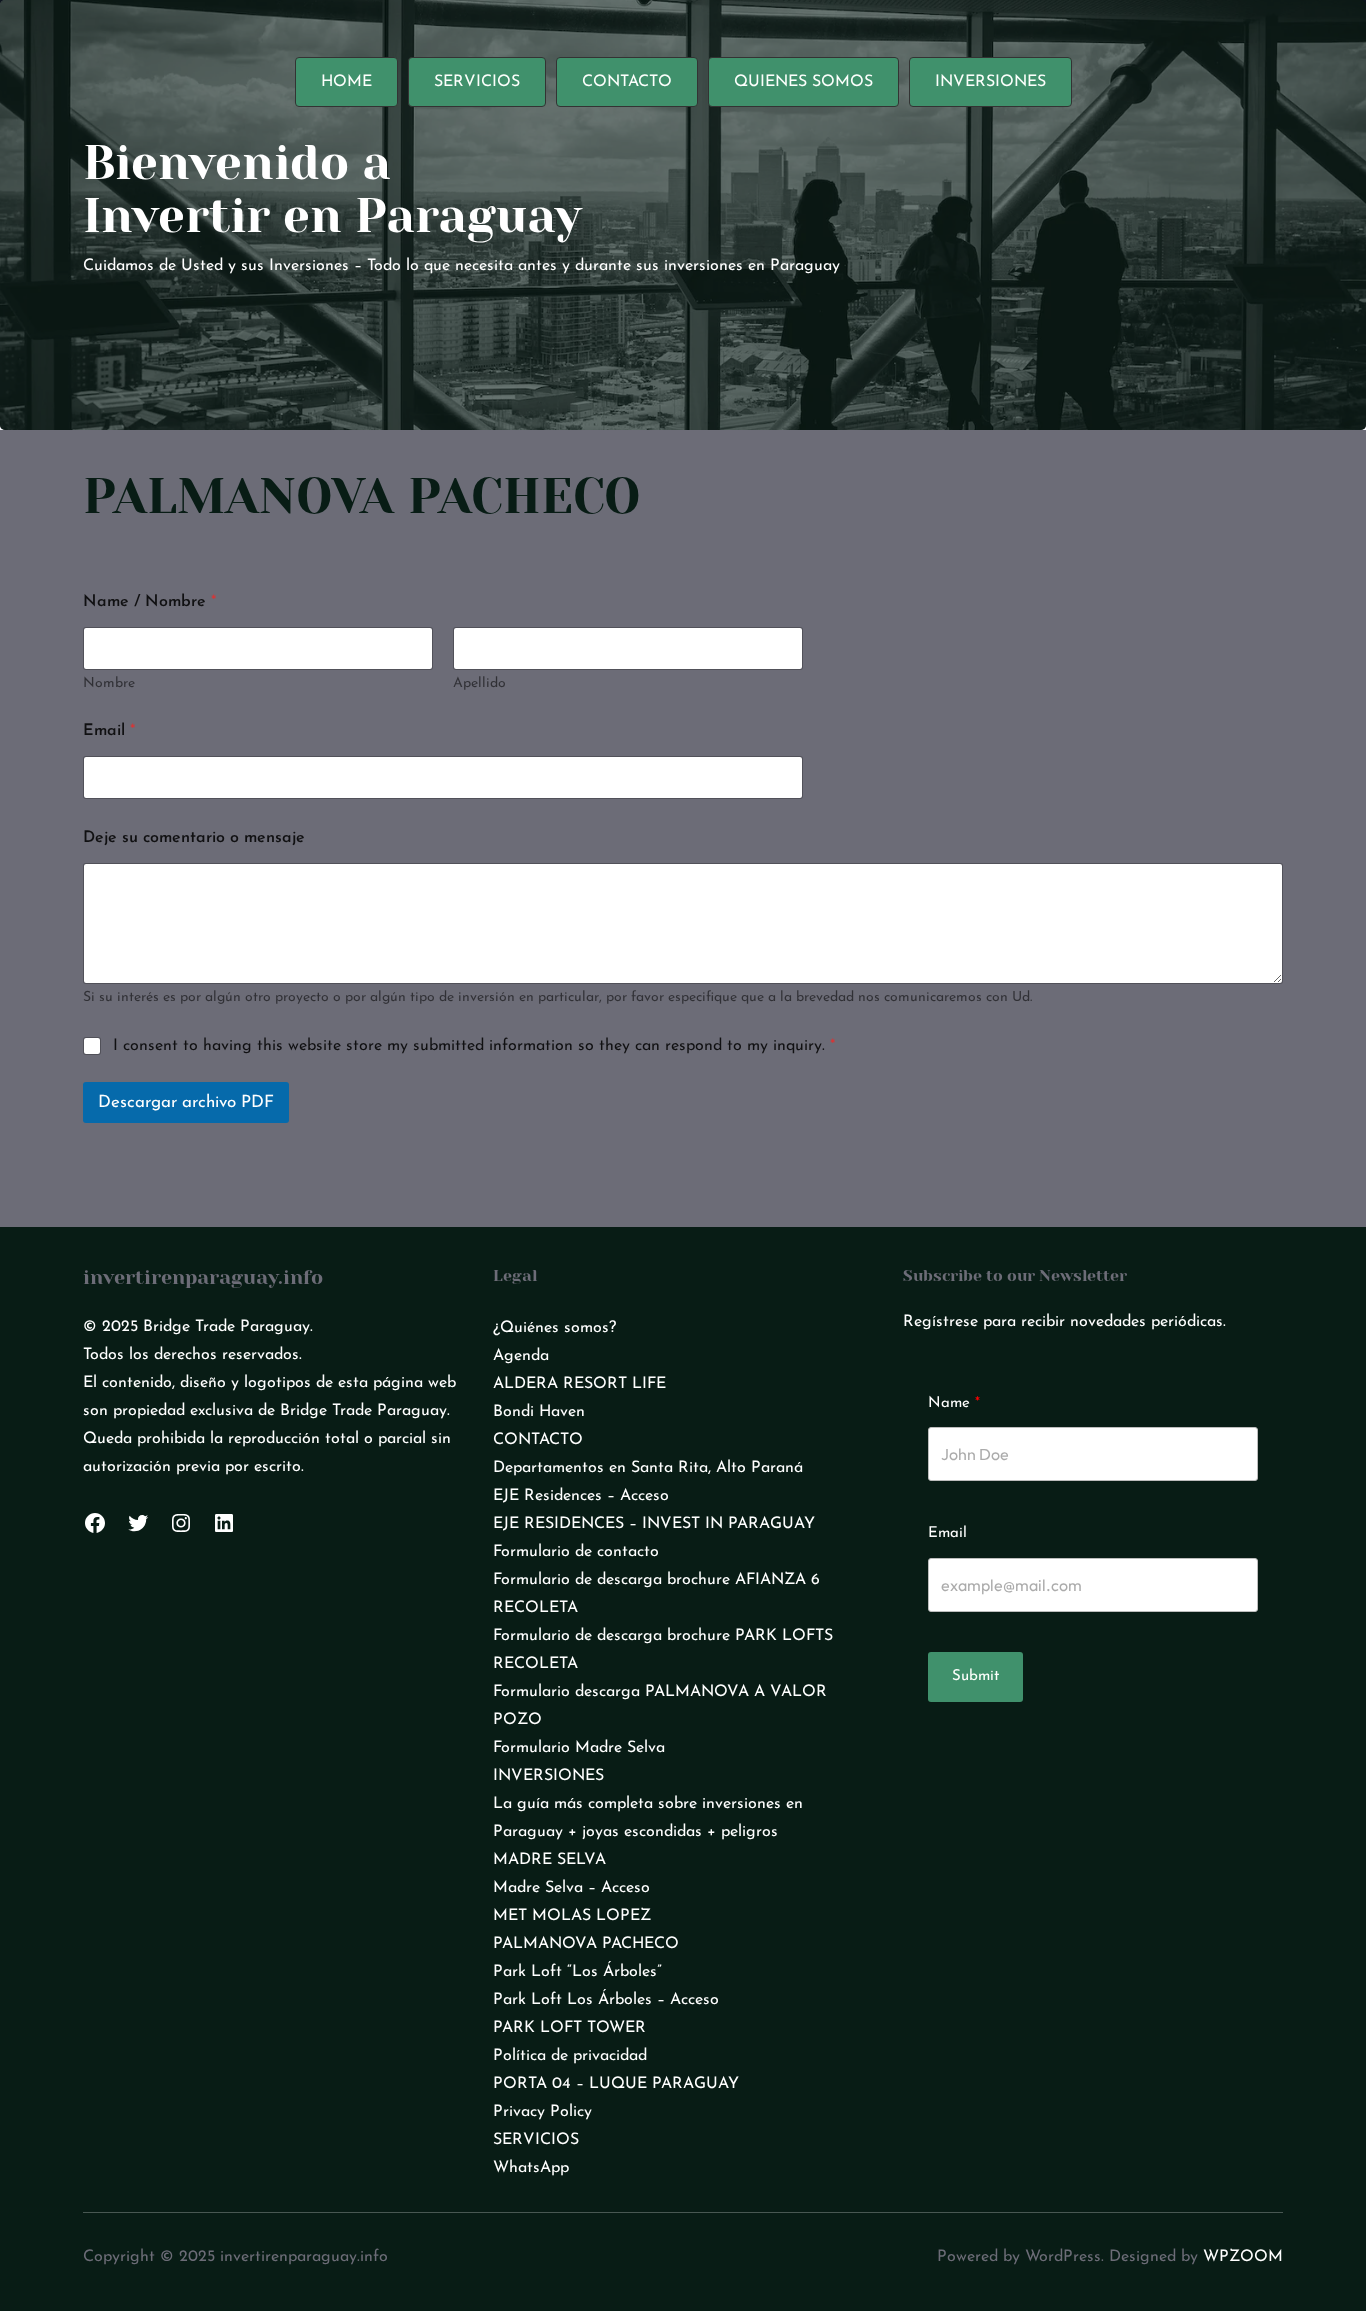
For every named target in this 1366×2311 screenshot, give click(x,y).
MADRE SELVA (549, 1860)
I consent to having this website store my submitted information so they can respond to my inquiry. (474, 1046)
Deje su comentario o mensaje (194, 838)
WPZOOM (1243, 2257)
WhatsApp (531, 2168)
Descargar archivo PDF (186, 1102)
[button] (346, 82)
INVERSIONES (548, 1776)
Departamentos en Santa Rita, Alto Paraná (648, 1468)
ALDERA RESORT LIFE (579, 1384)
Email (109, 731)
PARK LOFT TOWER (569, 2028)
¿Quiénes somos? (554, 1328)
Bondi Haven (539, 1412)
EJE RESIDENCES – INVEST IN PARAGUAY (654, 1524)
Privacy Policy (542, 2112)
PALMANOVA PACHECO (586, 1944)
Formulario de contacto (576, 1552)
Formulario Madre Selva (579, 1748)
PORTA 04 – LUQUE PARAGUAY (616, 2084)
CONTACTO (538, 1440)
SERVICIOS (536, 2140)
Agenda (521, 1356)
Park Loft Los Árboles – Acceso (606, 2000)
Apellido (479, 683)
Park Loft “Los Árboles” (577, 1972)
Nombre (109, 683)
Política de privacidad (570, 2056)
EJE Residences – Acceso (581, 1496)
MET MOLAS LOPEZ (572, 1916)
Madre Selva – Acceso (571, 1888)
